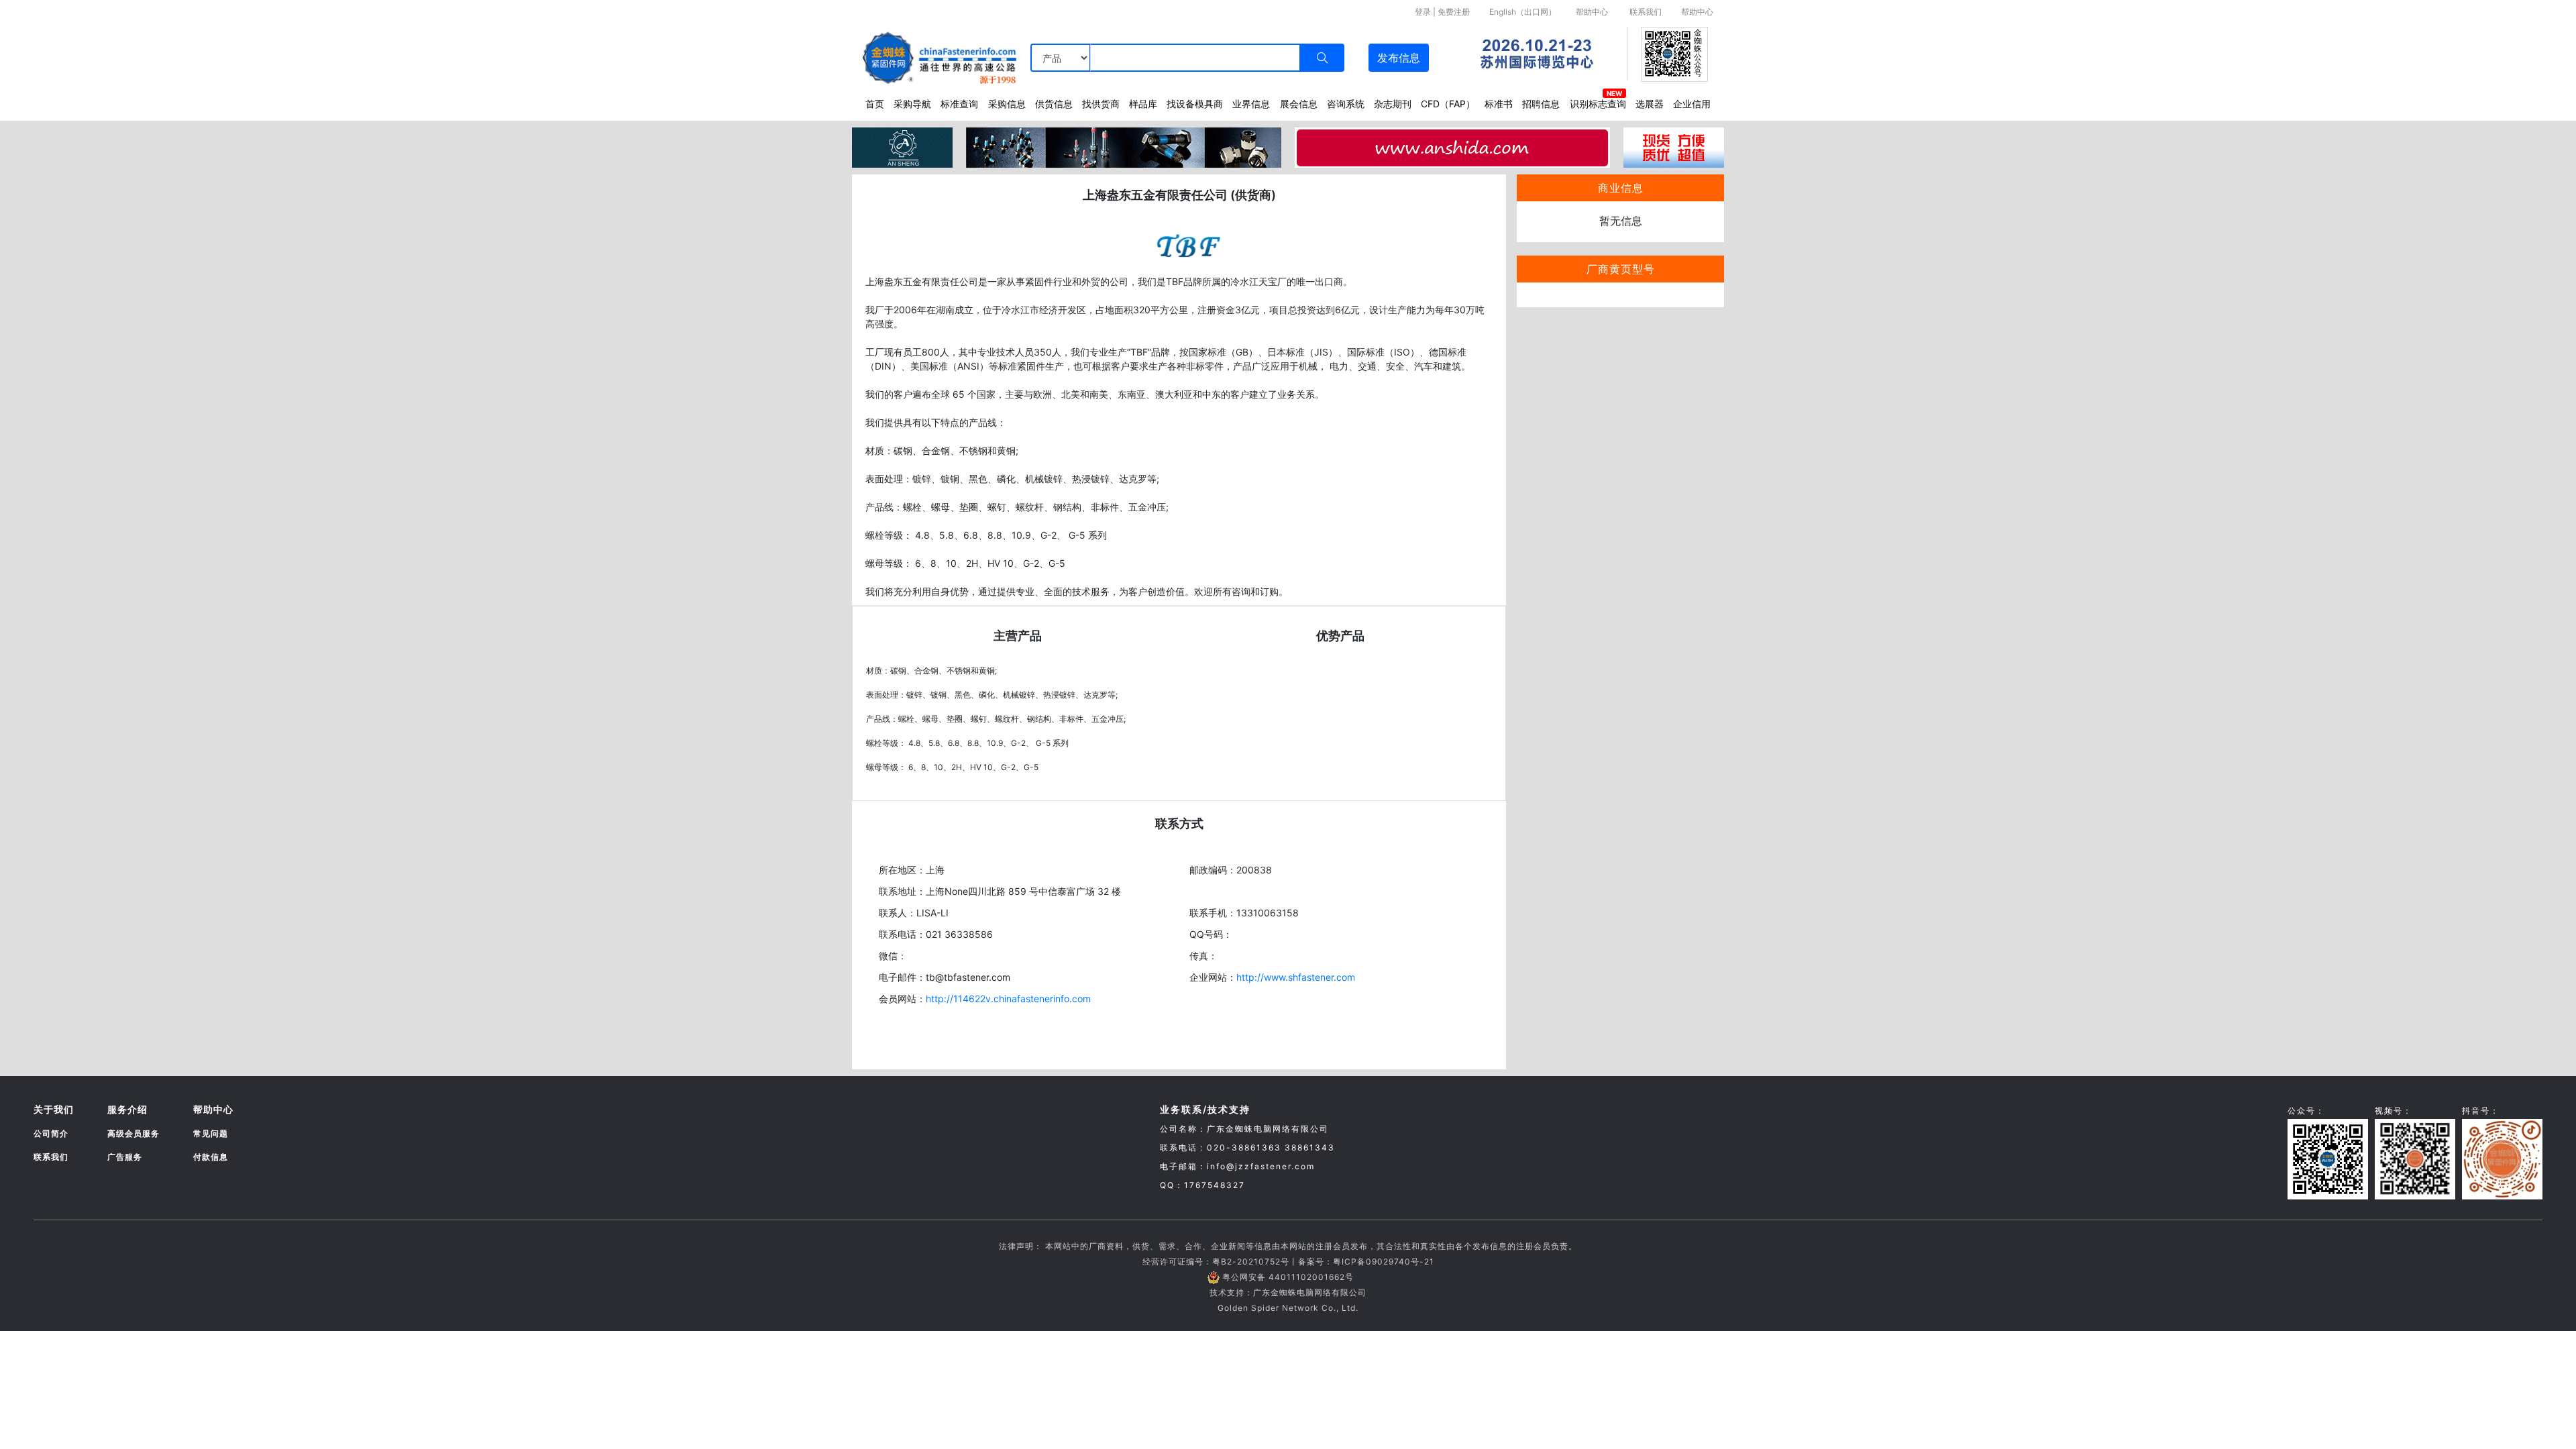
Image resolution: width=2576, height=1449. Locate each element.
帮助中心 (1592, 12)
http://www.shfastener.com (1296, 977)
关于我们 (54, 1109)
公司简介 (51, 1133)
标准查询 (959, 104)
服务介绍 (127, 1109)
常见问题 (211, 1133)
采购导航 (912, 104)
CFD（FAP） (1448, 104)
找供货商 (1101, 104)
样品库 (1143, 104)
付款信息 (211, 1157)
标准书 (1499, 104)
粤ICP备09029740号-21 (1384, 1262)
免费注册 (1454, 12)
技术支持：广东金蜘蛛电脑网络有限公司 (1288, 1292)
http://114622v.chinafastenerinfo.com (1008, 999)
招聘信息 (1541, 104)
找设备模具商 (1195, 104)
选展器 (1650, 104)
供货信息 (1054, 104)
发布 (1399, 58)
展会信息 (1299, 104)
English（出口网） (1523, 12)
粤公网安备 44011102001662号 (1288, 1277)
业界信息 (1251, 104)
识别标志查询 (1598, 104)
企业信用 (1692, 104)
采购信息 (1007, 104)
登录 (1423, 12)
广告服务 (125, 1157)
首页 (875, 104)
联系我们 (1646, 12)
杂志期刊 (1393, 104)
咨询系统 (1346, 104)
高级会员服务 (133, 1133)
